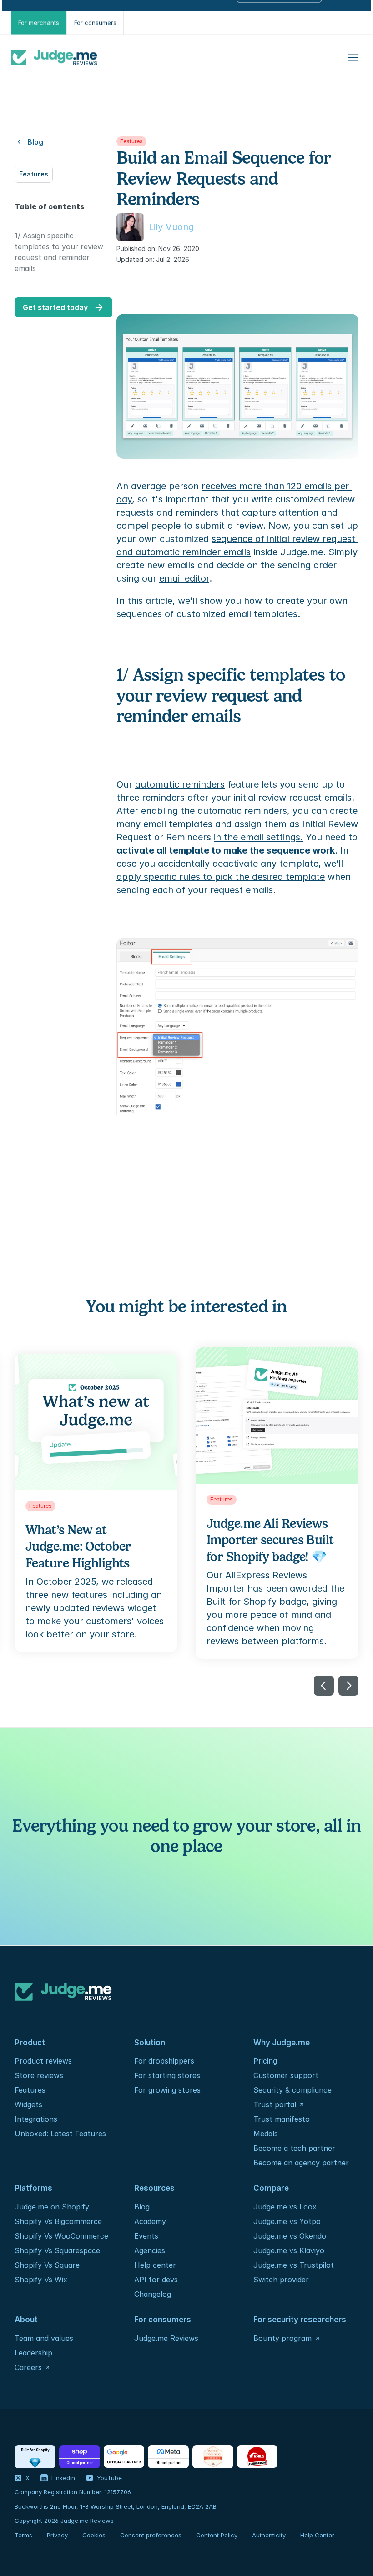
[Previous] (324, 1686)
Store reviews (39, 2075)
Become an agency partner (301, 2163)
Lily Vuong (171, 227)
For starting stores (167, 2075)
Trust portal (275, 2104)
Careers (28, 2367)
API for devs (157, 2280)
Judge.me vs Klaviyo (289, 2250)
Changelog (153, 2294)
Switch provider (281, 2280)
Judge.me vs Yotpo (287, 2221)
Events (146, 2236)
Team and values (44, 2338)
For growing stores (167, 2090)
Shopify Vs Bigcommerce (58, 2221)
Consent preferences (151, 2535)
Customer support (286, 2075)
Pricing (265, 2061)
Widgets (28, 2104)
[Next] (348, 1686)
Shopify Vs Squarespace (57, 2250)
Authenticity (269, 2535)
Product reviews (43, 2061)
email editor (184, 578)
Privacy (57, 2535)
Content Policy (217, 2535)
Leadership (33, 2353)
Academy (150, 2221)
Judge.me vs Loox (285, 2207)
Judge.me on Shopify (52, 2207)
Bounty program (282, 2338)
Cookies (94, 2535)
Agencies (150, 2250)
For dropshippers (164, 2061)
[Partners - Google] (124, 2457)
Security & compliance (292, 2090)
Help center (155, 2265)
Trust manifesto (282, 2119)
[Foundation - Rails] (257, 2457)
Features (30, 2090)
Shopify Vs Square (47, 2265)
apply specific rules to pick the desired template (221, 877)
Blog (142, 2207)
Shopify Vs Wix (41, 2280)
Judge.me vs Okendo (290, 2236)
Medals (266, 2134)
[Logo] (54, 57)
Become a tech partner (294, 2148)
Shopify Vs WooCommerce (61, 2236)
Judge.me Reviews (166, 2338)
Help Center (317, 2535)
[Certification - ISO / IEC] (213, 2457)
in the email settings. (258, 837)
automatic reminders (180, 784)
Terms (23, 2535)
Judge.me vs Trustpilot (294, 2265)
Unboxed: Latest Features (60, 2134)
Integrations (36, 2119)
